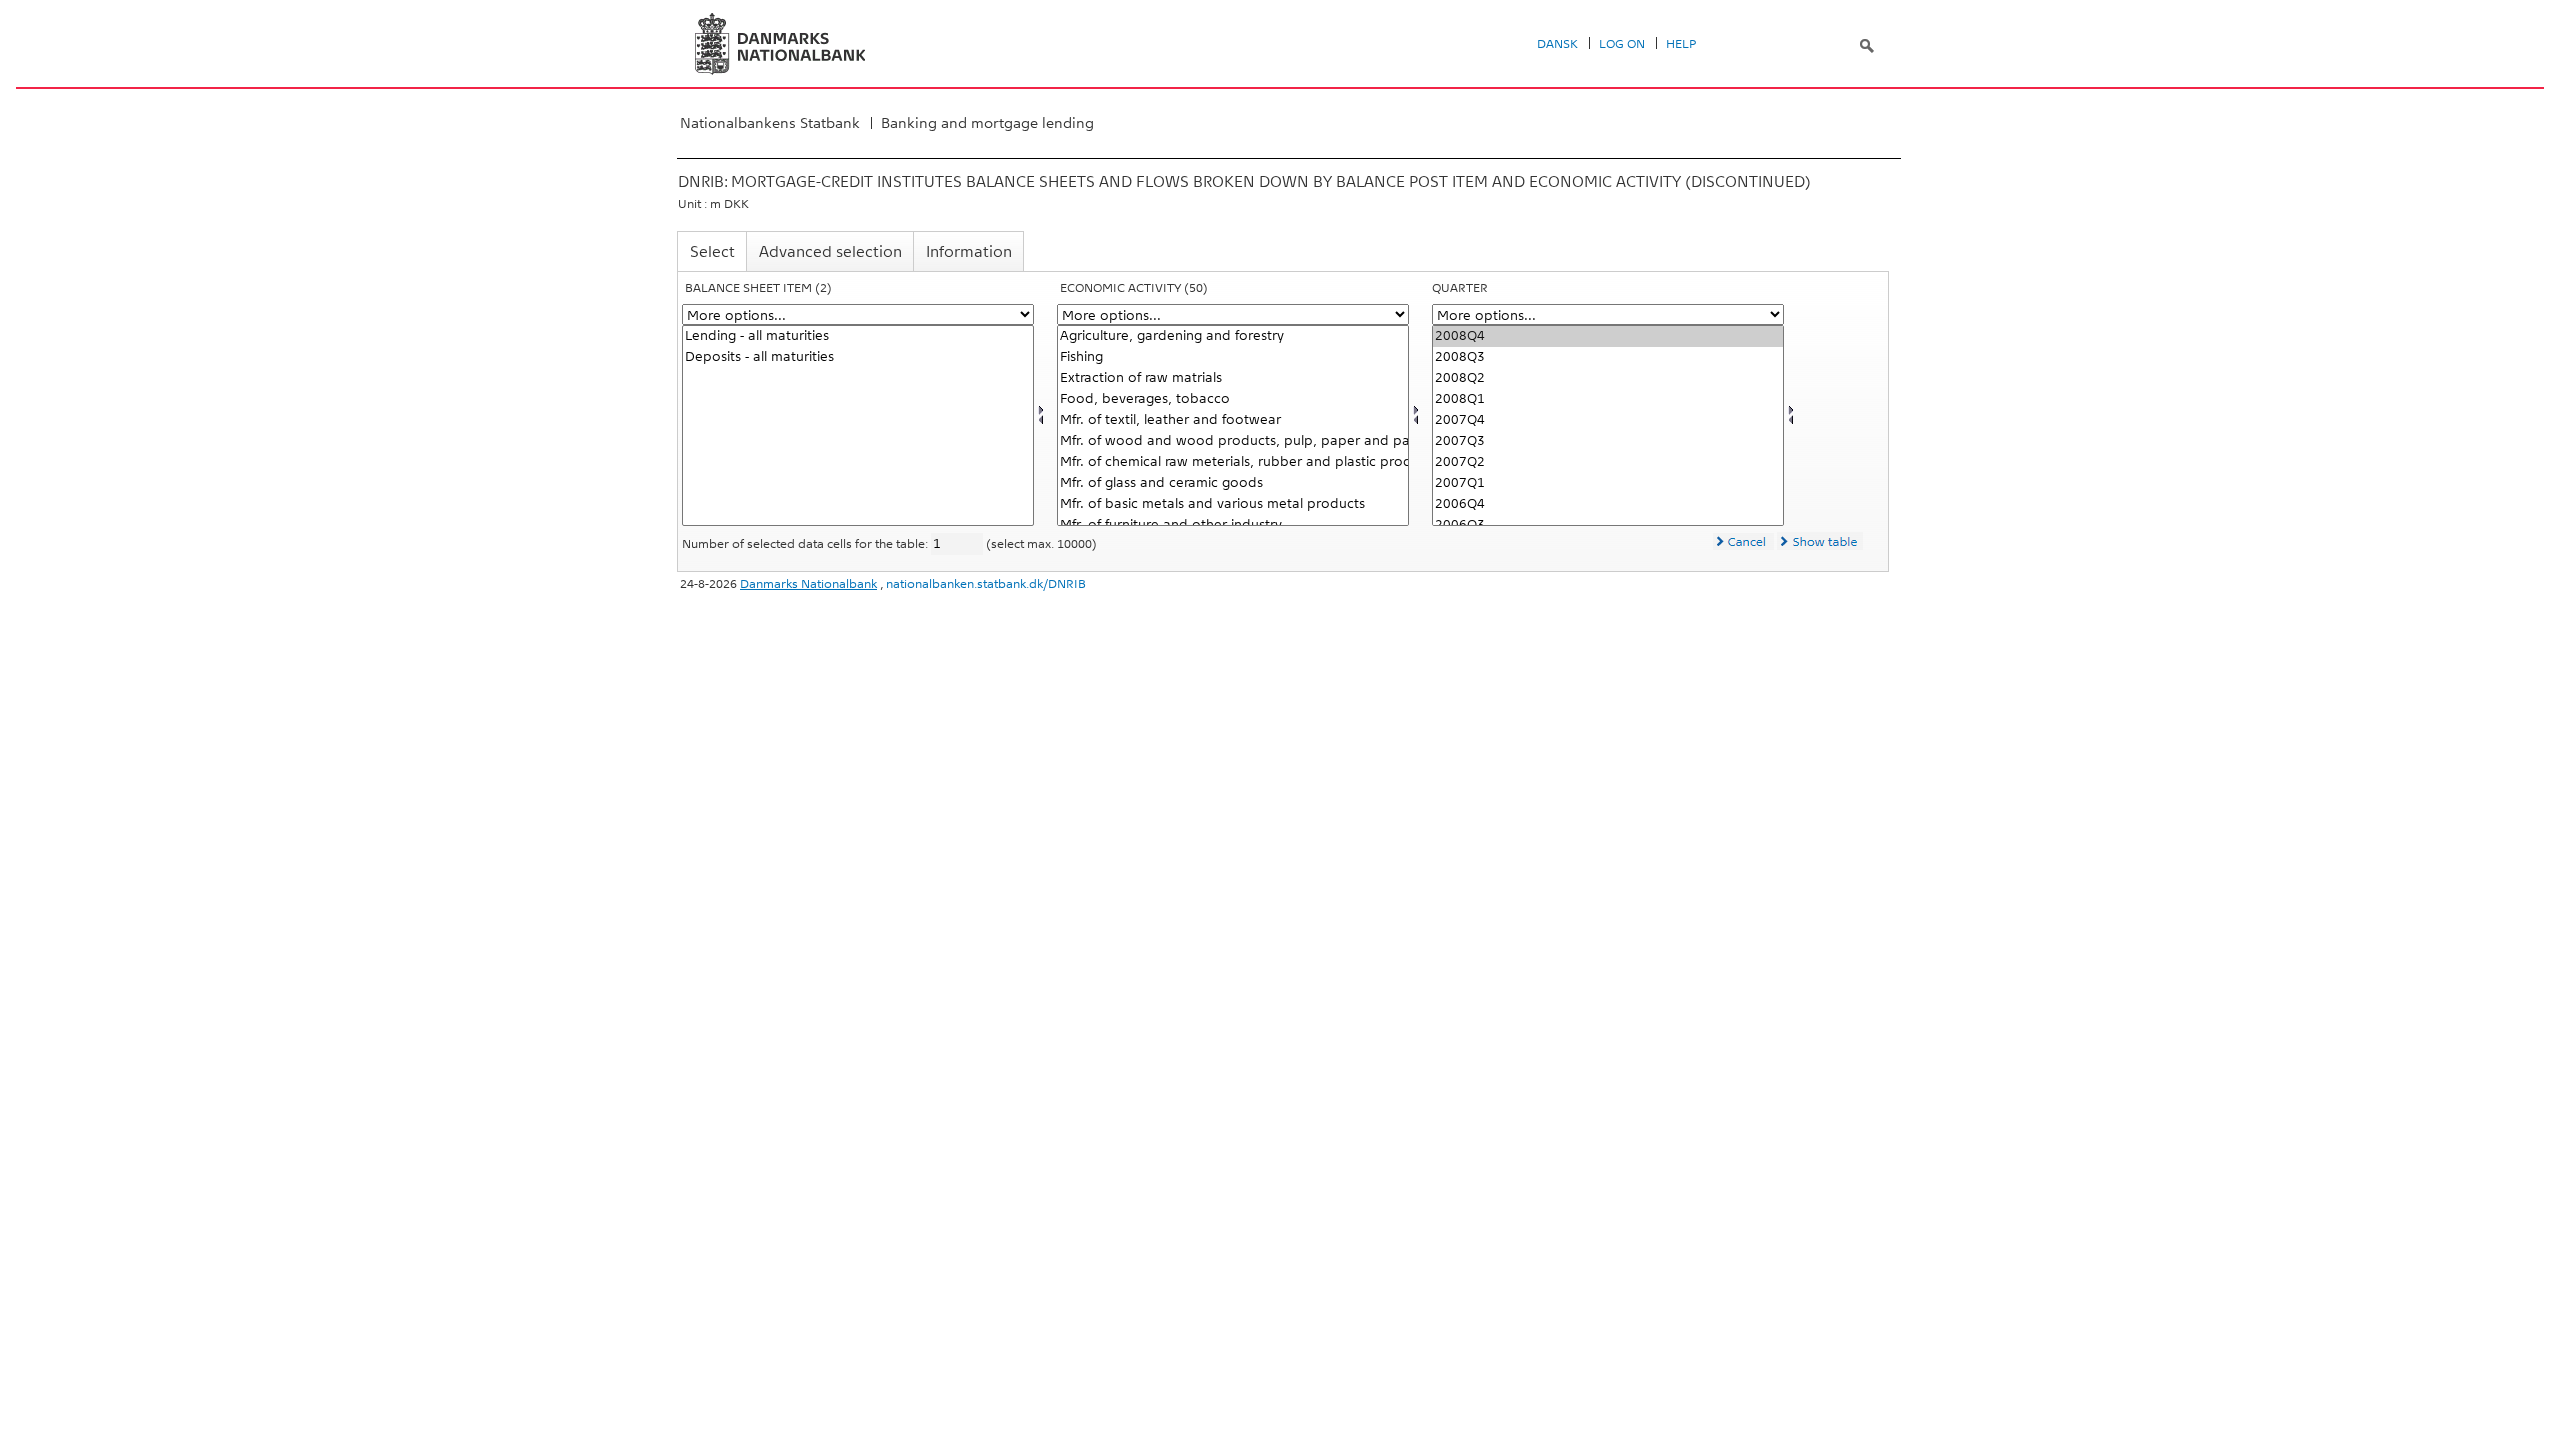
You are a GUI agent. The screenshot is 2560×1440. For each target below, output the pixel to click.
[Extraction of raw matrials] (1233, 378)
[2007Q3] (1608, 441)
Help (1681, 44)
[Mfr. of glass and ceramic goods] (1233, 483)
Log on (1622, 44)
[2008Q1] (1608, 399)
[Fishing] (1233, 357)
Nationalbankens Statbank (770, 123)
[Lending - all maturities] (858, 336)
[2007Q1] (1608, 483)
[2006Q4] (1608, 504)
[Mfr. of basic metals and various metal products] (1233, 504)
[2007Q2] (1608, 462)
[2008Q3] (1608, 357)
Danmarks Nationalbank (808, 584)
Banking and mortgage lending (987, 123)
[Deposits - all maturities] (858, 357)
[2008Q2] (1608, 378)
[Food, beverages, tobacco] (1233, 399)
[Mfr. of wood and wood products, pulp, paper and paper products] (1233, 441)
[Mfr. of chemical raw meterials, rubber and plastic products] (1233, 462)
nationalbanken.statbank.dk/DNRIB (986, 584)
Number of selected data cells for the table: (806, 544)
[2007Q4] (1608, 420)
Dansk (1557, 44)
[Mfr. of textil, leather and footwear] (1233, 420)
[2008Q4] (1608, 336)
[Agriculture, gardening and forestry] (1233, 336)
